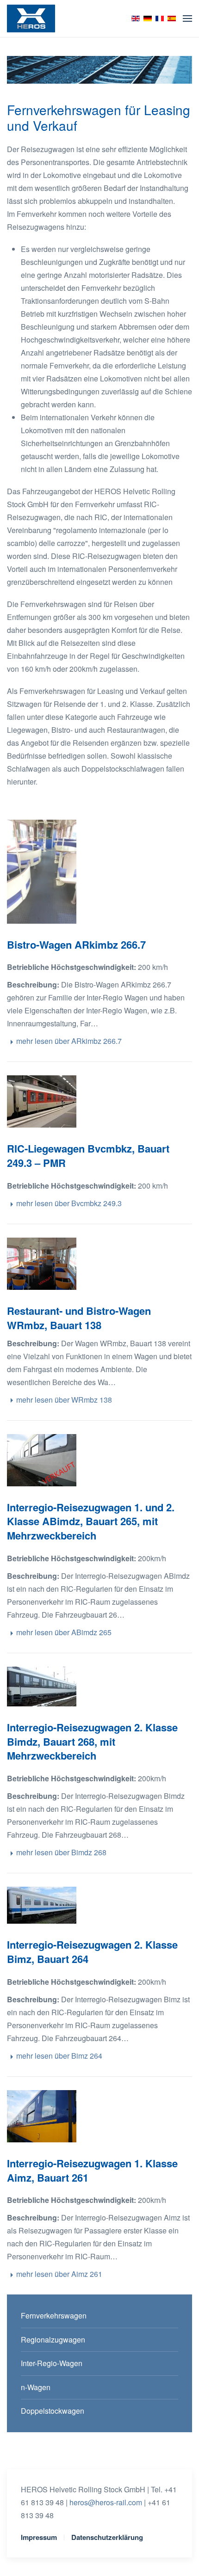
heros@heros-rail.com (106, 2502)
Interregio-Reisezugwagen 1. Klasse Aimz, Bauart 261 (92, 2170)
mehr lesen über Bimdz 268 (61, 1852)
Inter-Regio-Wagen (52, 2363)
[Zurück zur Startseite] (31, 18)
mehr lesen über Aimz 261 (59, 2274)
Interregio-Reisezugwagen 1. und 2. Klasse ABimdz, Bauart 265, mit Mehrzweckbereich (91, 1521)
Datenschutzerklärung (107, 2537)
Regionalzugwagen (53, 2340)
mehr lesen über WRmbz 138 (64, 1400)
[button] (187, 18)
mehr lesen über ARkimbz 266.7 (69, 1041)
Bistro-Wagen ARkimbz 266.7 (76, 945)
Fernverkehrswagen (54, 2315)
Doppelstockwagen (53, 2411)
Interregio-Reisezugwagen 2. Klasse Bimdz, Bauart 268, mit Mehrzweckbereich (92, 1742)
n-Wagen (36, 2387)
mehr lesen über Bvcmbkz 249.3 (69, 1203)
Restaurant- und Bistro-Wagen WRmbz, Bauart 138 (79, 1318)
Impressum (39, 2537)
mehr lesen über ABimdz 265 (64, 1632)
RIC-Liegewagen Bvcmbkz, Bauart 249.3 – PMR (88, 1156)
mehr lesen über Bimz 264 (59, 2056)
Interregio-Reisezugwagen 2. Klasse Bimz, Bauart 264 (92, 1952)
